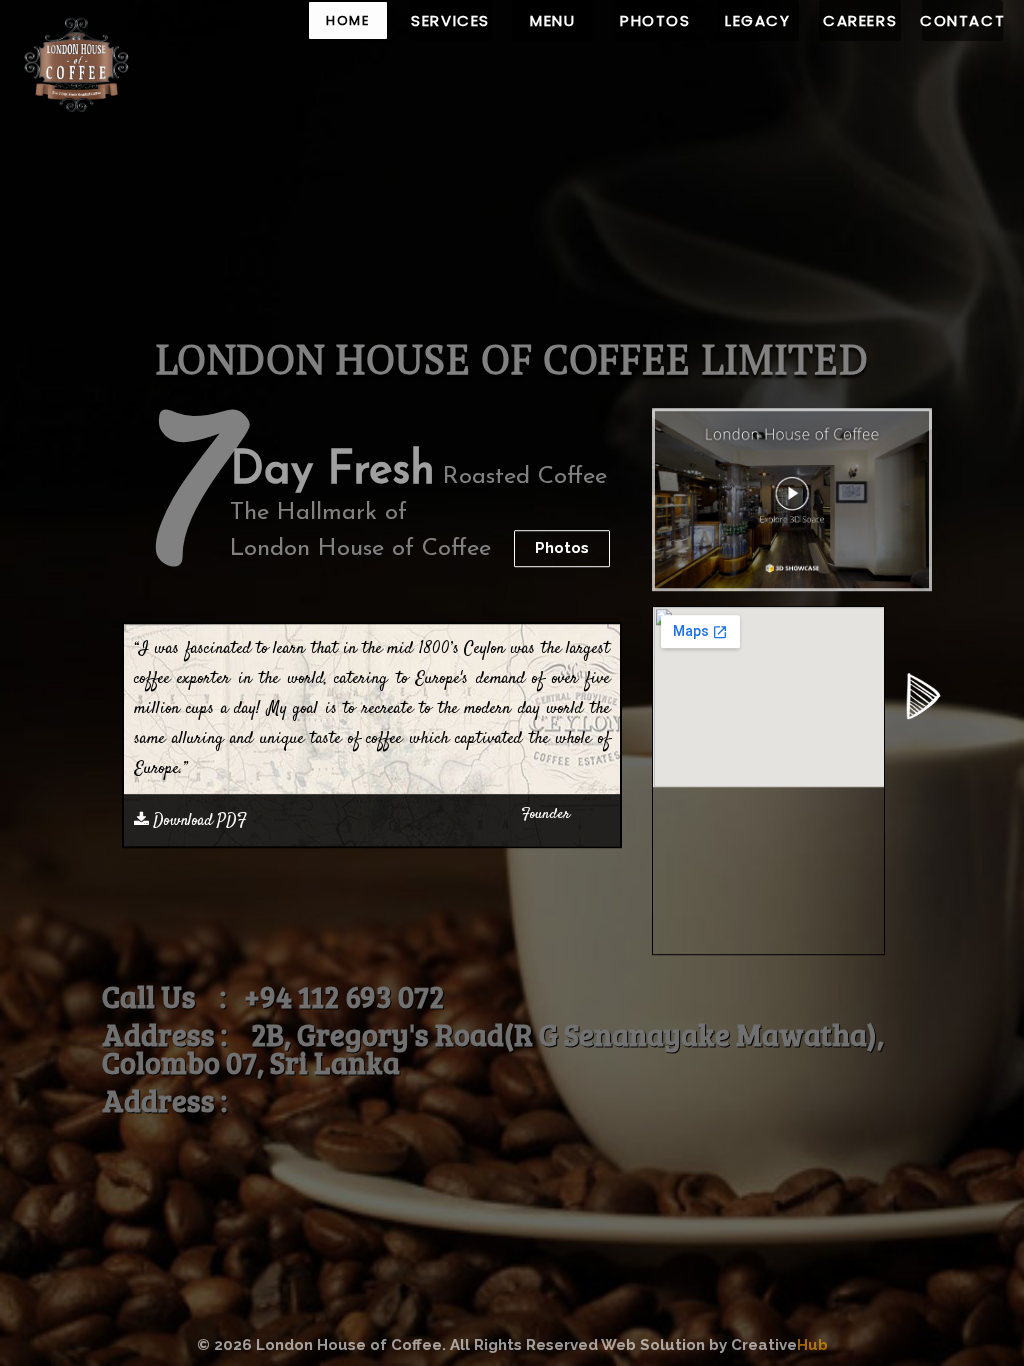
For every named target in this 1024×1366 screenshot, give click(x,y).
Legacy (758, 20)
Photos (655, 20)
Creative (779, 1345)
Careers (860, 20)
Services (450, 20)
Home (348, 20)
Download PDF (198, 820)
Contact (963, 20)
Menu (552, 20)
